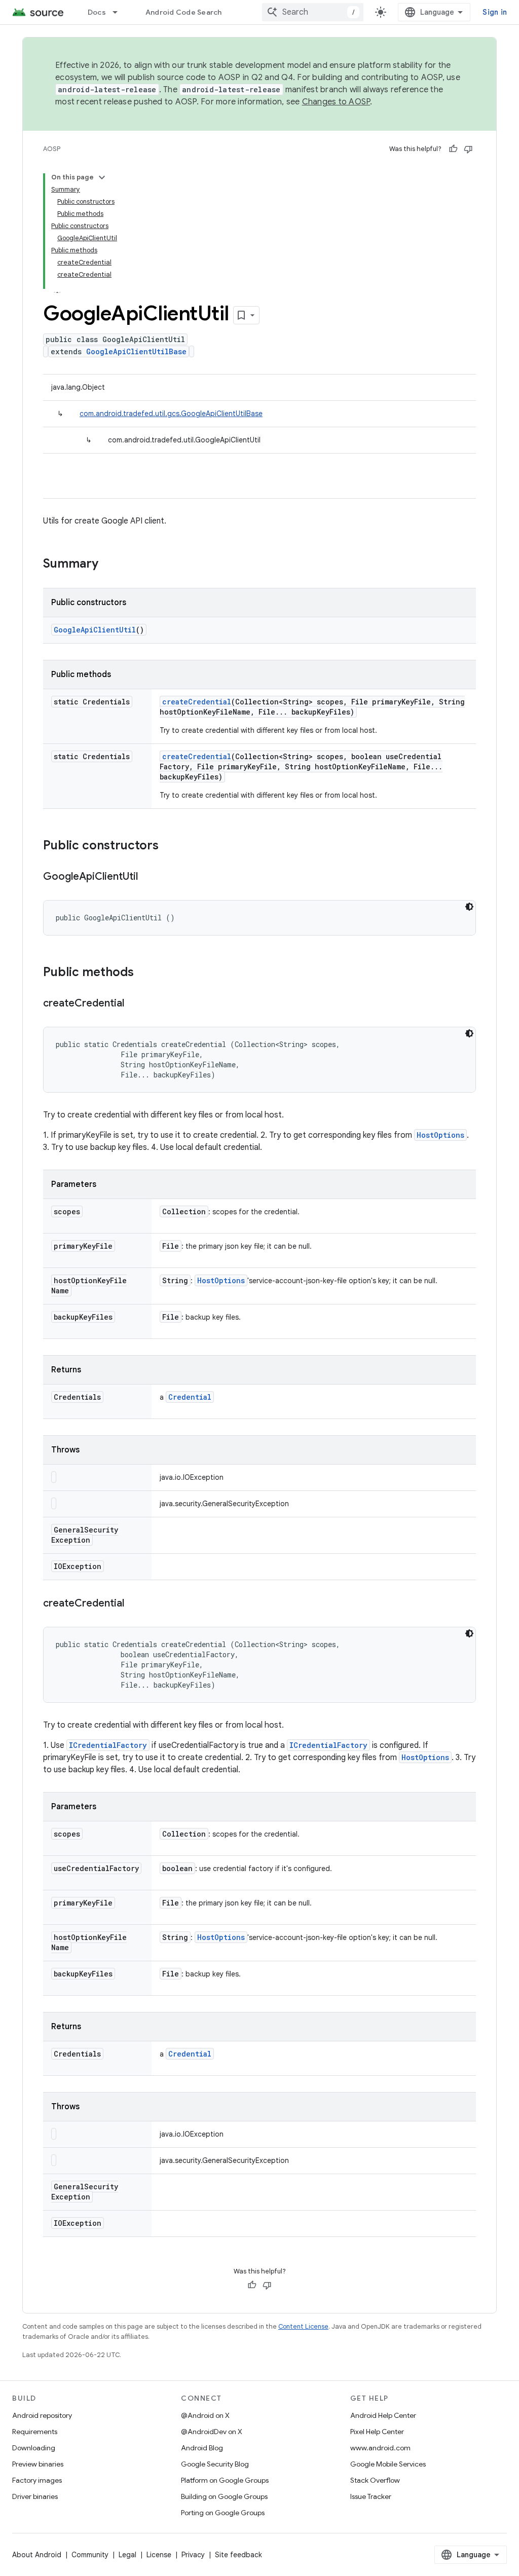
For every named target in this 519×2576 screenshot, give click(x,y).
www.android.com (380, 2448)
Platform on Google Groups (225, 2480)
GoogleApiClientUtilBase (136, 351)
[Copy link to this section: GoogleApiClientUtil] (148, 877)
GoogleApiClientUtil (95, 630)
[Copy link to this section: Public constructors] (169, 846)
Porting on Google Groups (223, 2513)
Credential (190, 1397)
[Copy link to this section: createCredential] (134, 1004)
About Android (37, 2555)
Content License (303, 2326)
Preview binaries (38, 2464)
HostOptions (440, 1135)
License (159, 2555)
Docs (97, 12)
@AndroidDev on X (212, 2432)
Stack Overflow (375, 2480)
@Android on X (205, 2415)
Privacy (193, 2555)
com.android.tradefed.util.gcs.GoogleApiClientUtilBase (171, 414)
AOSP (52, 149)
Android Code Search (184, 12)
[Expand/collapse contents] (102, 177)
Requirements (35, 2432)
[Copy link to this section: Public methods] (144, 973)
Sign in (495, 12)
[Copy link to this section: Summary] (108, 565)
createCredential (197, 702)
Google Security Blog (215, 2464)
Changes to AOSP (336, 102)
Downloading (34, 2448)
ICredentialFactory (108, 1745)
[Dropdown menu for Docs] (120, 12)
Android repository (42, 2415)
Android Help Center (383, 2415)
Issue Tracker (371, 2496)
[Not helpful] (468, 149)
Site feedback (238, 2555)
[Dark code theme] (469, 907)
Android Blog (202, 2448)
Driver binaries (35, 2496)
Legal (127, 2555)
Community (90, 2555)
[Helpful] (453, 149)
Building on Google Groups (224, 2496)
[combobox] (313, 12)
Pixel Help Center (377, 2432)
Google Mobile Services (388, 2464)
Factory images (37, 2480)
